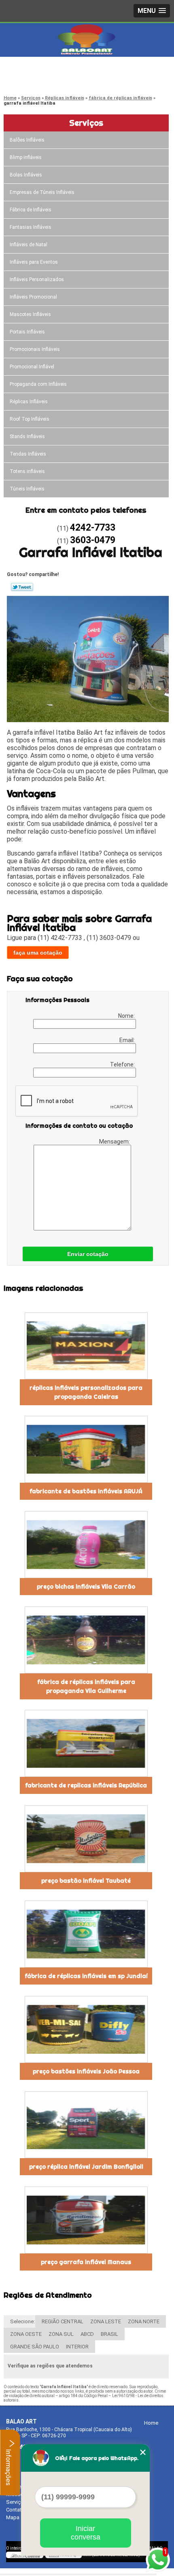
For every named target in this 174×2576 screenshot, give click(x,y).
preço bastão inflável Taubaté (86, 1881)
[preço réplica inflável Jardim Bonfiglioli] (86, 2125)
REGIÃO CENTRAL (63, 2321)
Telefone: (123, 1064)
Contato (15, 2510)
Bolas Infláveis (26, 175)
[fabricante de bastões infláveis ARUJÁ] (86, 1449)
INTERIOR (77, 2347)
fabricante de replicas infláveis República (86, 1785)
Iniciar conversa (86, 2533)
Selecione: (22, 2321)
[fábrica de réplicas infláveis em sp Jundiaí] (86, 1934)
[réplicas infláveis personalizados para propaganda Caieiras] (86, 1346)
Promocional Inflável (32, 367)
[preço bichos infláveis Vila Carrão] (86, 1545)
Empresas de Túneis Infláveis (42, 192)
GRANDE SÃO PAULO (35, 2347)
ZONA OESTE (26, 2334)
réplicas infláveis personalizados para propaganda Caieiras (86, 1392)
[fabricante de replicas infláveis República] (86, 1743)
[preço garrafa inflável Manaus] (86, 2220)
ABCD (87, 2334)
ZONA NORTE (144, 2321)
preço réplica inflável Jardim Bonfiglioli (86, 2167)
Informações (8, 2466)
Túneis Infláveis (27, 489)
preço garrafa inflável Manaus (86, 2262)
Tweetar (22, 587)
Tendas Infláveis (28, 454)
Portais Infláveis (27, 332)
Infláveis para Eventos (34, 262)
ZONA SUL (61, 2334)
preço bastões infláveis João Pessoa (86, 2071)
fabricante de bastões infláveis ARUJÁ (86, 1491)
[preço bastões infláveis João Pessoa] (86, 2029)
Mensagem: (115, 1142)
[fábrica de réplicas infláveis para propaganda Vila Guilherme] (86, 1640)
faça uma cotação (38, 953)
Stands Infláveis (27, 437)
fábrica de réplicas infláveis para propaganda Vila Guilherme (86, 1686)
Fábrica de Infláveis (31, 210)
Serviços (86, 123)
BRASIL (109, 2334)
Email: (128, 1040)
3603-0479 (38, 79)
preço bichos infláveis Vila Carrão (86, 1587)
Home (151, 2423)
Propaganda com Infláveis (38, 384)
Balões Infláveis (27, 140)
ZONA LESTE (106, 2321)
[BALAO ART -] (87, 39)
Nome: (127, 1016)
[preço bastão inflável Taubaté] (86, 1839)
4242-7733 (38, 69)
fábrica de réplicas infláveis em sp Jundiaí (86, 1976)
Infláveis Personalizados (37, 280)
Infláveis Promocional (33, 297)
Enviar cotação (88, 1254)
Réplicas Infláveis (29, 402)
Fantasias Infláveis (31, 227)
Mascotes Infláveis (30, 314)
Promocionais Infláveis (35, 349)
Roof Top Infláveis (30, 419)
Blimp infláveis (26, 157)
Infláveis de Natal (29, 245)
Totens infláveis (27, 471)
